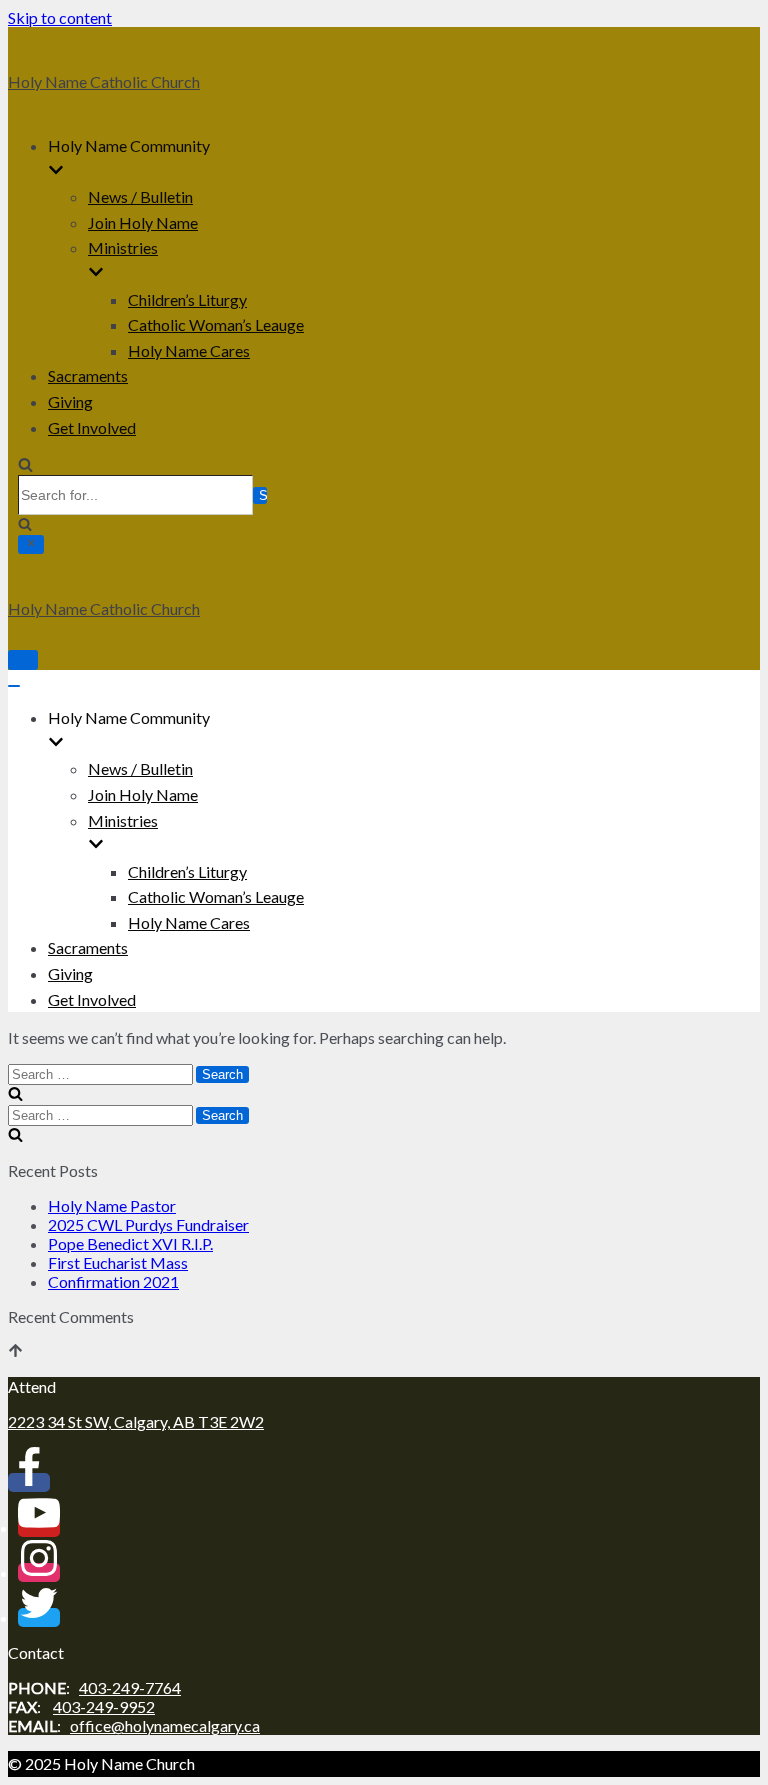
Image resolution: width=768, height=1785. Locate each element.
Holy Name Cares (189, 350)
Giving (70, 401)
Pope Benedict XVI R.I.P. (130, 1243)
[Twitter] (39, 1617)
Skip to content (60, 17)
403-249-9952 (104, 1706)
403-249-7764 (130, 1687)
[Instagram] (39, 1572)
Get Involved (92, 427)
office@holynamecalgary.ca (165, 1725)
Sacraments (88, 375)
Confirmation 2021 (113, 1281)
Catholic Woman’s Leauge (216, 324)
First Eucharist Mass (118, 1262)
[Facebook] (29, 1482)
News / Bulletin (140, 196)
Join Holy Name (143, 222)
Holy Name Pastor (112, 1205)
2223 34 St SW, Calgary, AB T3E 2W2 (136, 1421)
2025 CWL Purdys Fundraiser (148, 1224)
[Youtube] (39, 1527)
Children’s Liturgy (187, 299)
